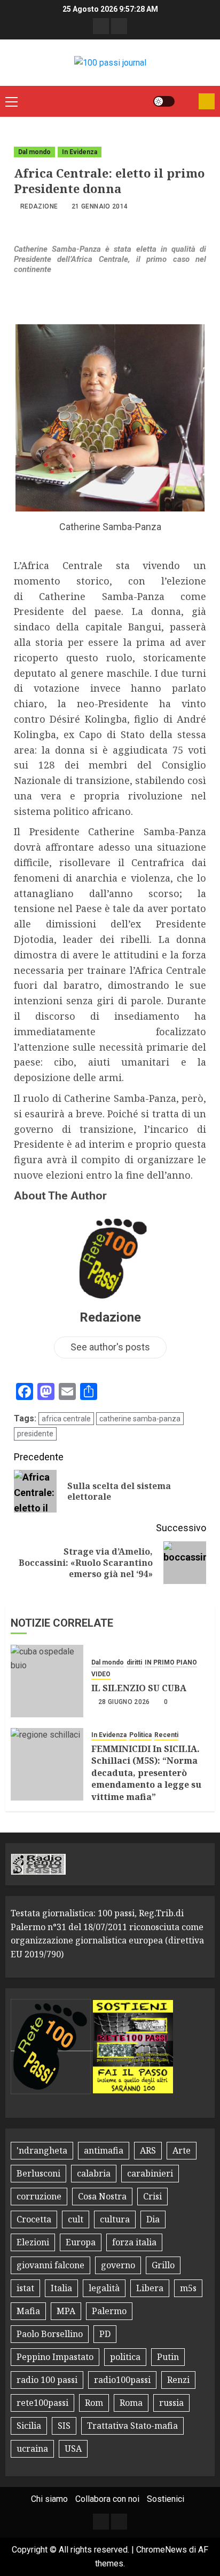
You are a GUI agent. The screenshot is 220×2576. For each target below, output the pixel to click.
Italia (61, 2288)
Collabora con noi (107, 2499)
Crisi (152, 2196)
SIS (64, 2426)
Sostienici (166, 2499)
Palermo (109, 2311)
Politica (140, 1735)
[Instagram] (119, 26)
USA (73, 2449)
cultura (115, 2219)
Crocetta (34, 2219)
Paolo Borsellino (50, 2334)
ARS (148, 2150)
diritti (134, 1662)
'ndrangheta (42, 2150)
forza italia (134, 2242)
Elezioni (33, 2242)
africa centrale (66, 1419)
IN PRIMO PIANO (171, 1662)
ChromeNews (162, 2550)
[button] (11, 101)
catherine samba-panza (140, 1419)
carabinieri (150, 2173)
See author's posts (110, 1347)
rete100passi (42, 2403)
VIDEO (101, 1674)
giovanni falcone (50, 2265)
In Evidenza (80, 152)
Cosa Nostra (102, 2196)
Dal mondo (34, 152)
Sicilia (29, 2426)
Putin (168, 2357)
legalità (104, 2288)
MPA (66, 2311)
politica (125, 2357)
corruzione (39, 2196)
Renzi (178, 2380)
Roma (131, 2403)
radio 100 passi (47, 2380)
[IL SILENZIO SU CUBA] (47, 1681)
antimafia (104, 2150)
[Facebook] (101, 26)
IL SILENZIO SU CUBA (139, 1688)
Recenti (166, 1735)
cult (76, 2219)
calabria (94, 2173)
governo (118, 2265)
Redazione (39, 206)
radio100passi (122, 2380)
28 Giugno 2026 (124, 1702)
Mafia (28, 2311)
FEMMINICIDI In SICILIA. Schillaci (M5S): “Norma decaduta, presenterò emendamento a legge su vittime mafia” (146, 1773)
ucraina (32, 2449)
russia (171, 2403)
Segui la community (207, 101)
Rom (94, 2403)
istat (25, 2288)
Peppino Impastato (55, 2357)
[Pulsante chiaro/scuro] (164, 101)
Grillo (163, 2265)
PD (105, 2334)
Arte (182, 2150)
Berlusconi (38, 2173)
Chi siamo (49, 2499)
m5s (188, 2288)
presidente (35, 1434)
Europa (81, 2242)
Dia (153, 2219)
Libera (150, 2288)
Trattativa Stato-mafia (132, 2426)
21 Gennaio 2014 (100, 206)
